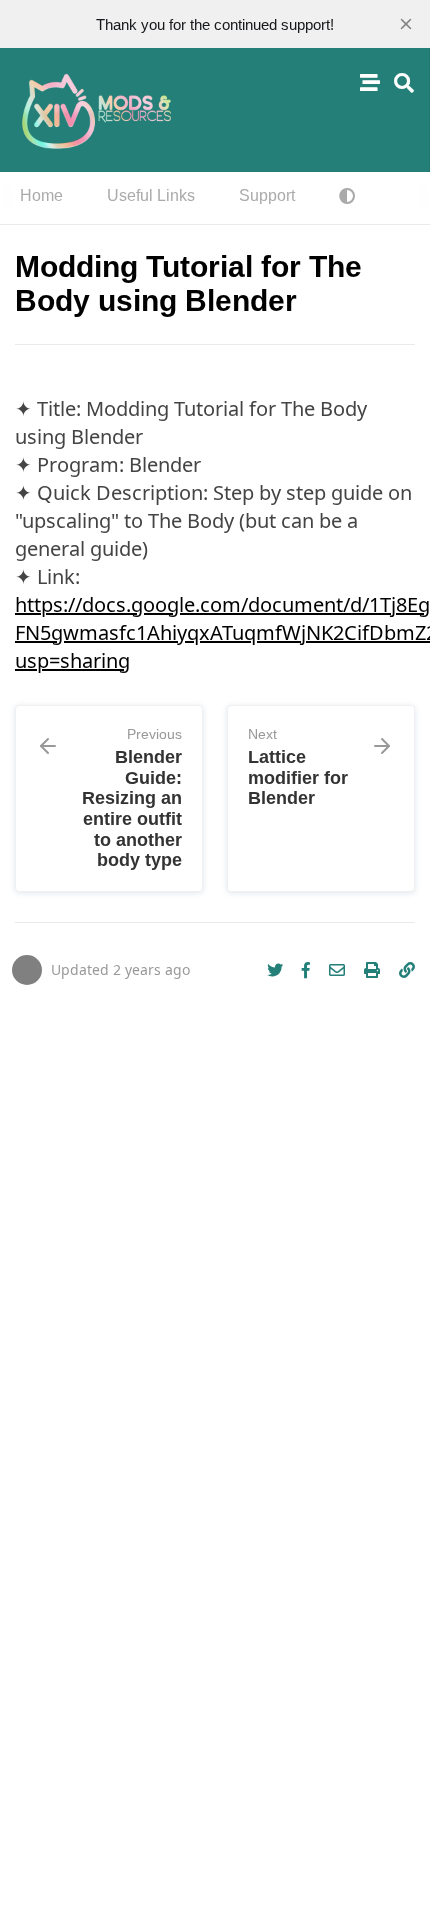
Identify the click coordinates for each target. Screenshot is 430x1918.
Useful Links (151, 195)
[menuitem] (41, 197)
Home (41, 195)
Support (267, 195)
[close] (406, 24)
